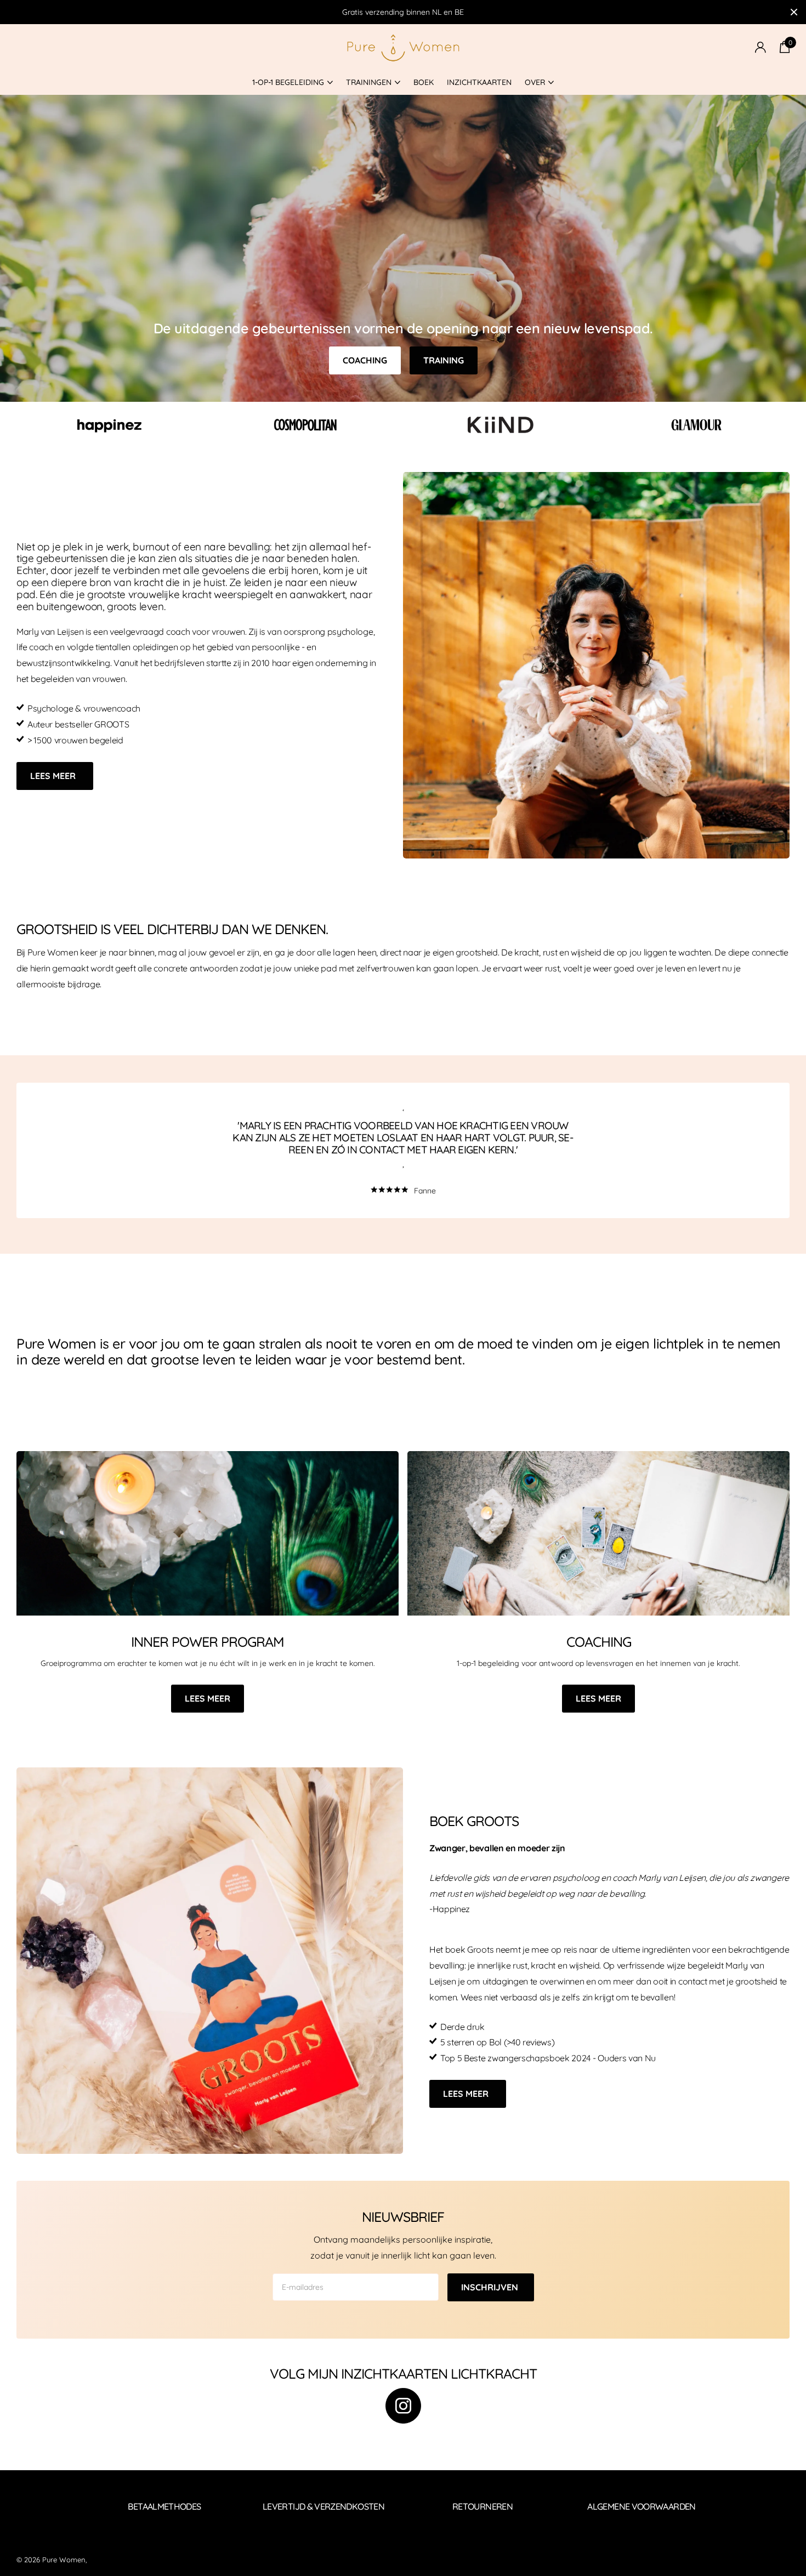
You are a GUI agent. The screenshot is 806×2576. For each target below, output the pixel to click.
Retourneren (483, 2506)
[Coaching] (598, 1678)
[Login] (760, 47)
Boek (424, 82)
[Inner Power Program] (208, 1678)
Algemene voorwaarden (641, 2506)
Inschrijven (491, 2287)
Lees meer (54, 776)
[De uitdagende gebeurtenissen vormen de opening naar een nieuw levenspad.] (403, 248)
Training (444, 360)
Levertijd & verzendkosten (323, 2506)
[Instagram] (403, 2406)
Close (794, 12)
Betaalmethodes (164, 2506)
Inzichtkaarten (479, 82)
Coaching (365, 360)
